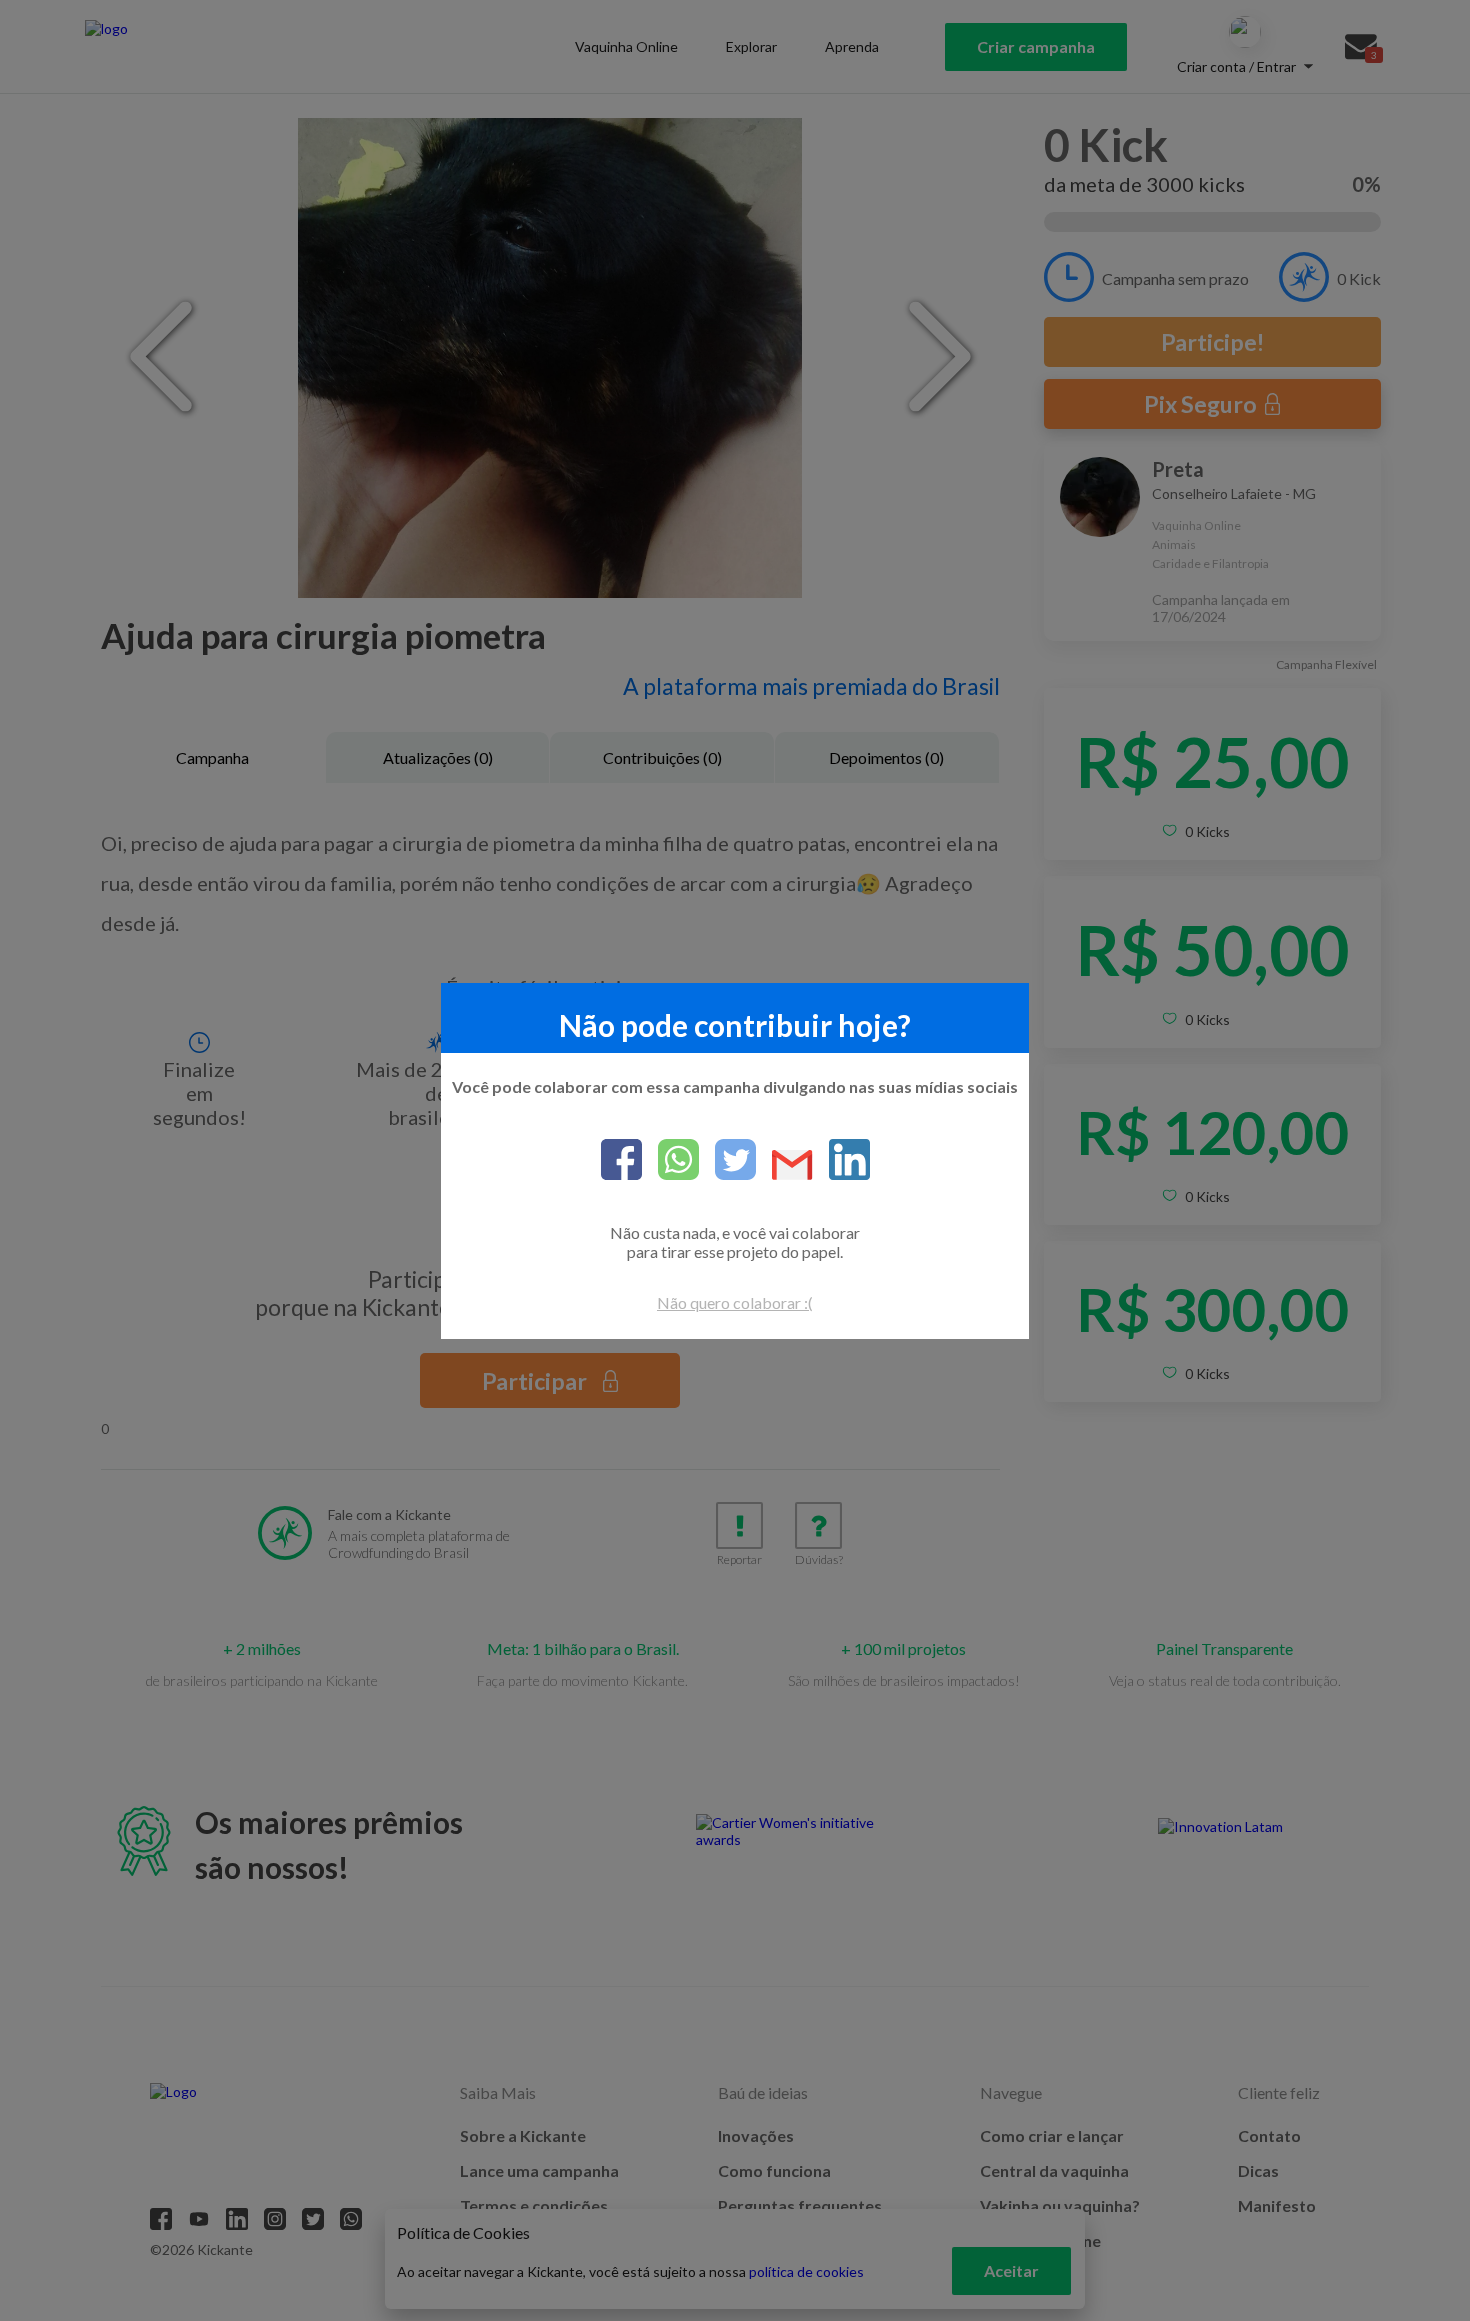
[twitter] (727, 1161)
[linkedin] (841, 1161)
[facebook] (621, 1161)
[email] (784, 1166)
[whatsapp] (670, 1161)
